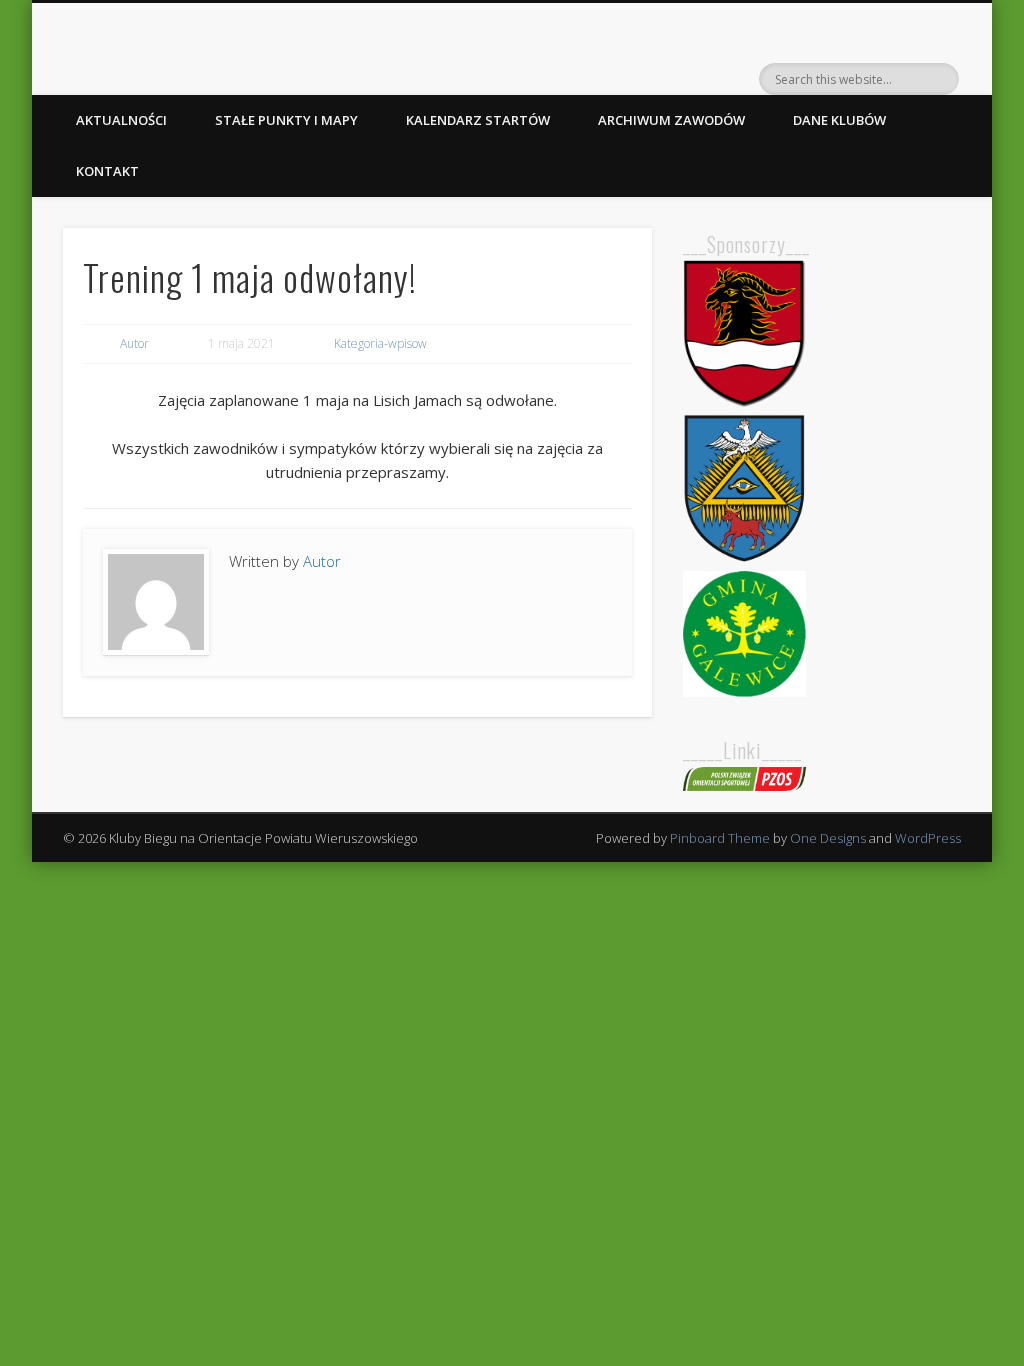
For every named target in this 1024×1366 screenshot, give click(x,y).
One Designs (828, 838)
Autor (134, 343)
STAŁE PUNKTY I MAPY (286, 120)
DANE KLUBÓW (839, 120)
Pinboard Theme (720, 838)
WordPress (928, 838)
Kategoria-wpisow (380, 343)
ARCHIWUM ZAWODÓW (671, 120)
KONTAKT (107, 171)
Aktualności (121, 120)
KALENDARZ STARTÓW (478, 120)
